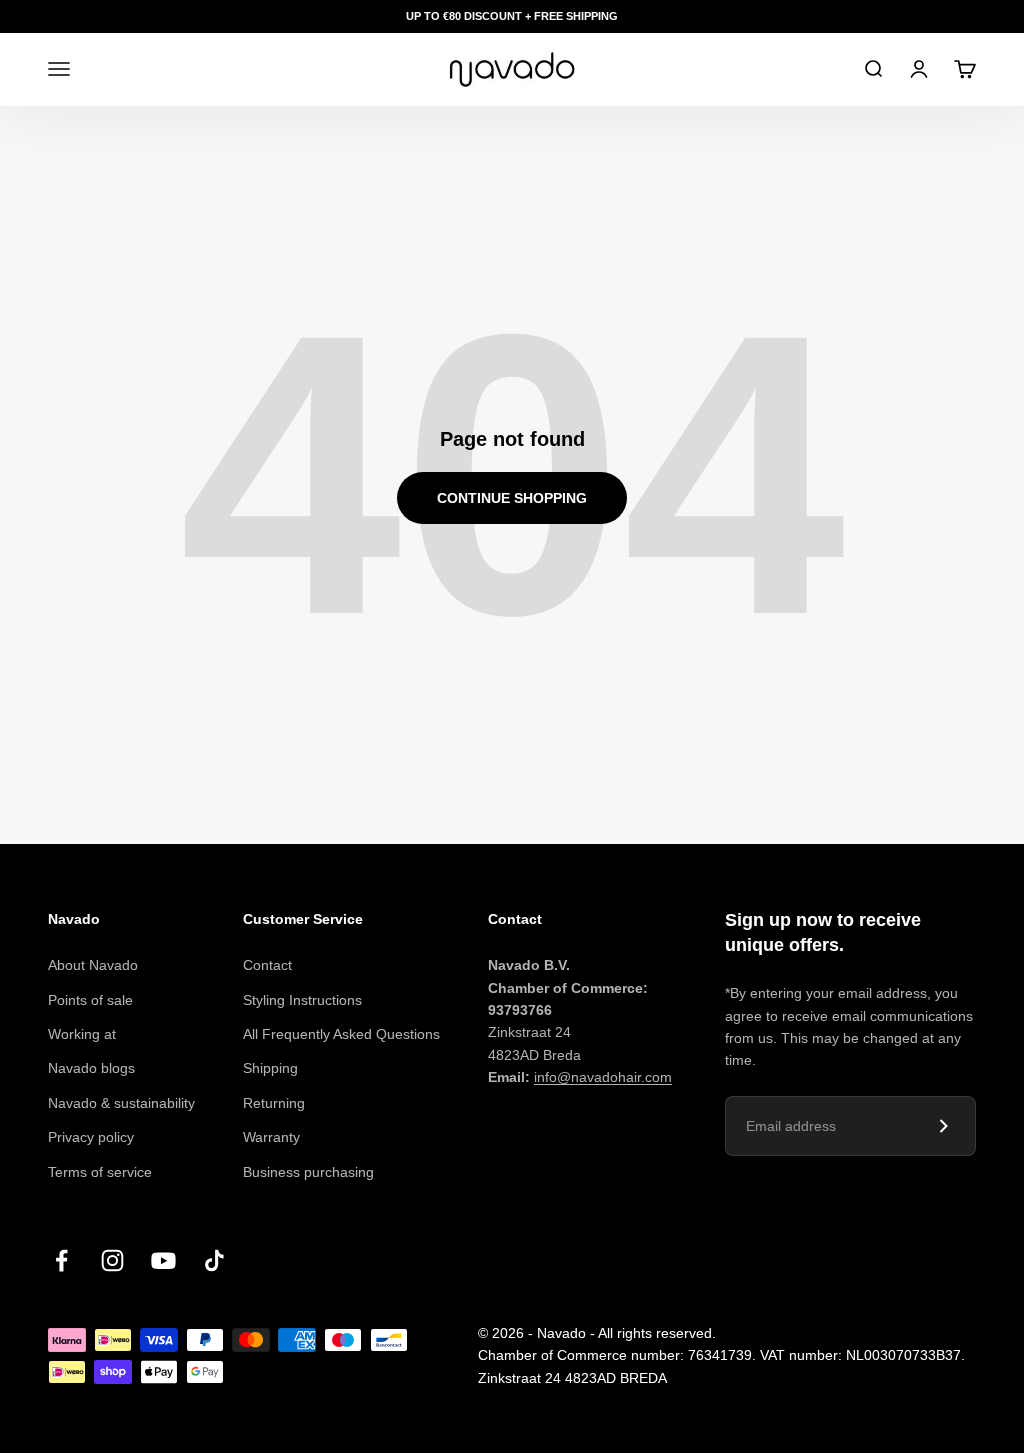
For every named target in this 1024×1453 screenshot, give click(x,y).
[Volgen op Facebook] (61, 1260)
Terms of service (100, 1172)
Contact (267, 965)
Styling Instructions (302, 1000)
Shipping (270, 1068)
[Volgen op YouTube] (163, 1260)
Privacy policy (91, 1137)
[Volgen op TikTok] (214, 1260)
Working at (82, 1034)
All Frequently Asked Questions (341, 1034)
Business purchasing (308, 1172)
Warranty (271, 1137)
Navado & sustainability (121, 1103)
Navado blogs (91, 1068)
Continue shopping (512, 498)
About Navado (93, 965)
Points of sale (90, 1000)
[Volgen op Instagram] (112, 1260)
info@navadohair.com (603, 1077)
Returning (274, 1103)
